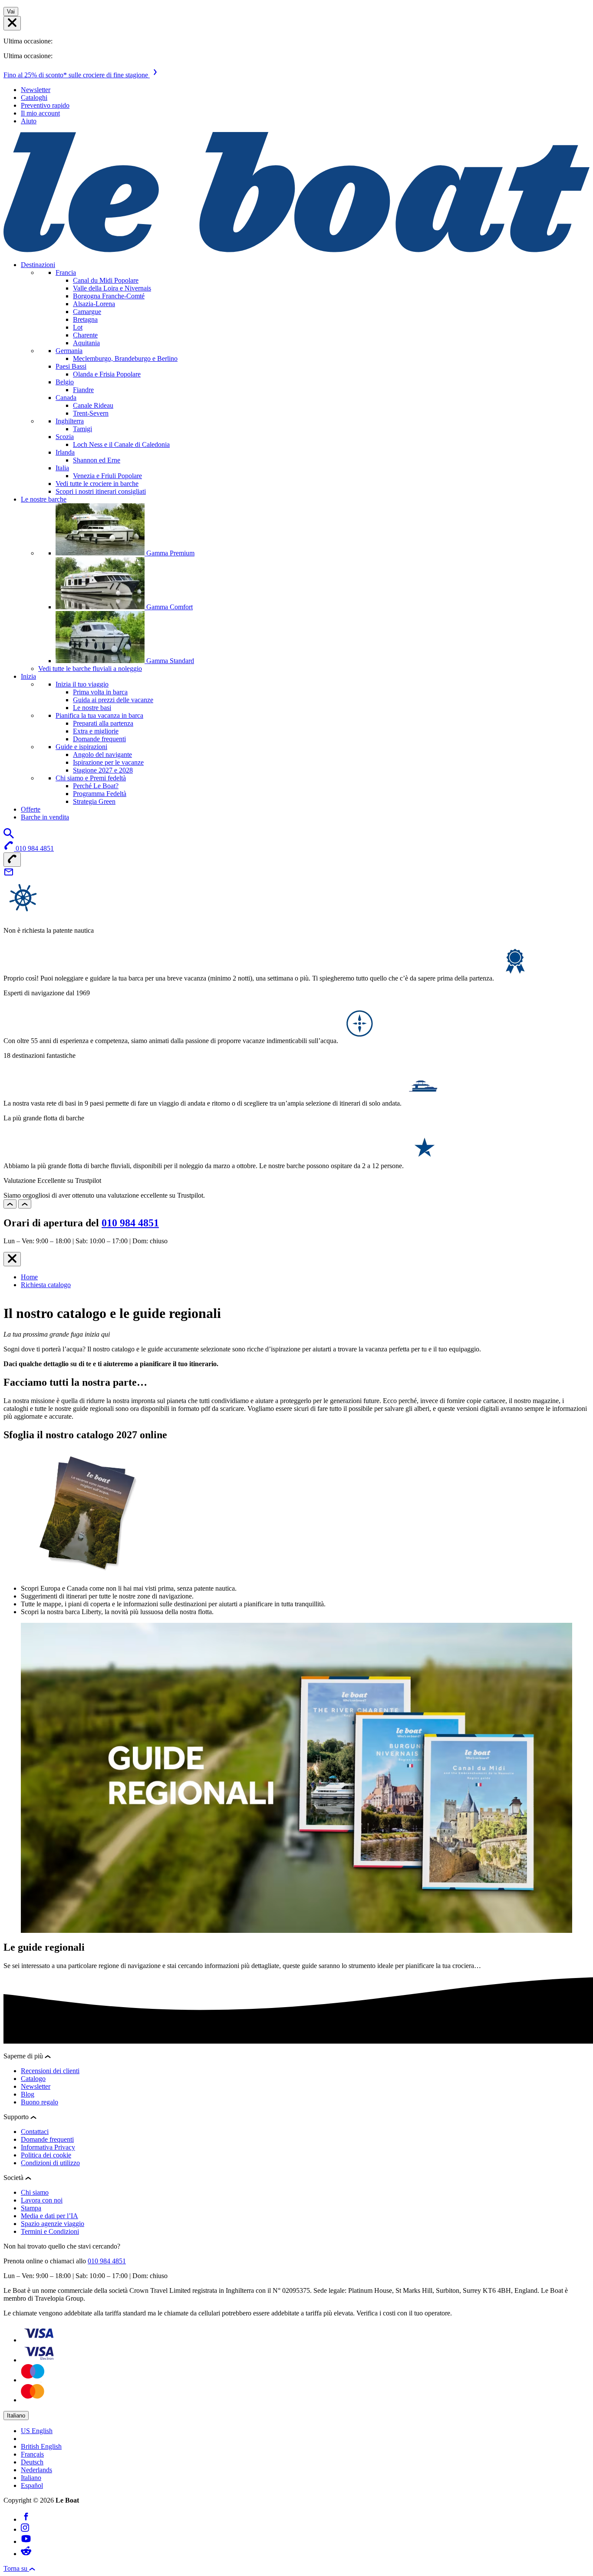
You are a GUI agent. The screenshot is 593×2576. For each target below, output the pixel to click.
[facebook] (26, 2519)
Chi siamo (35, 2192)
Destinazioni (38, 265)
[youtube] (26, 2541)
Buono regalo (40, 2102)
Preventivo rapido (45, 105)
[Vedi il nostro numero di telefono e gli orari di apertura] (12, 860)
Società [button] (14, 2178)
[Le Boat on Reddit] (26, 2554)
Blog (28, 2094)
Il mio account (40, 113)
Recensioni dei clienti (50, 2071)
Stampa (31, 2208)
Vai (11, 12)
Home (29, 1277)
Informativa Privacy (48, 2147)
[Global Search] (9, 836)
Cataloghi (34, 97)
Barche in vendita (45, 817)
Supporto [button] (17, 2117)
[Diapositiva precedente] (10, 1204)
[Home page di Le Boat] (296, 250)
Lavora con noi (42, 2200)
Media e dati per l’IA (49, 2216)
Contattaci (35, 2132)
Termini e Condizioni (50, 2231)
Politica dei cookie (46, 2155)
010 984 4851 (130, 1223)
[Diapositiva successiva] (25, 1204)
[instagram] (25, 2529)
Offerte (31, 809)
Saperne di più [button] (24, 2056)
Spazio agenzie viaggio (53, 2224)
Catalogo (33, 2079)
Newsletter (36, 90)
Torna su (16, 2568)
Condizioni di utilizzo (50, 2163)
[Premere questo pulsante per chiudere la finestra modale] (12, 1259)
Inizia (28, 676)
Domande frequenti (47, 2139)
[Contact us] (9, 875)
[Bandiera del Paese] (12, 23)
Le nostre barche (44, 499)
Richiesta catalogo (46, 1285)
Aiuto (29, 121)
